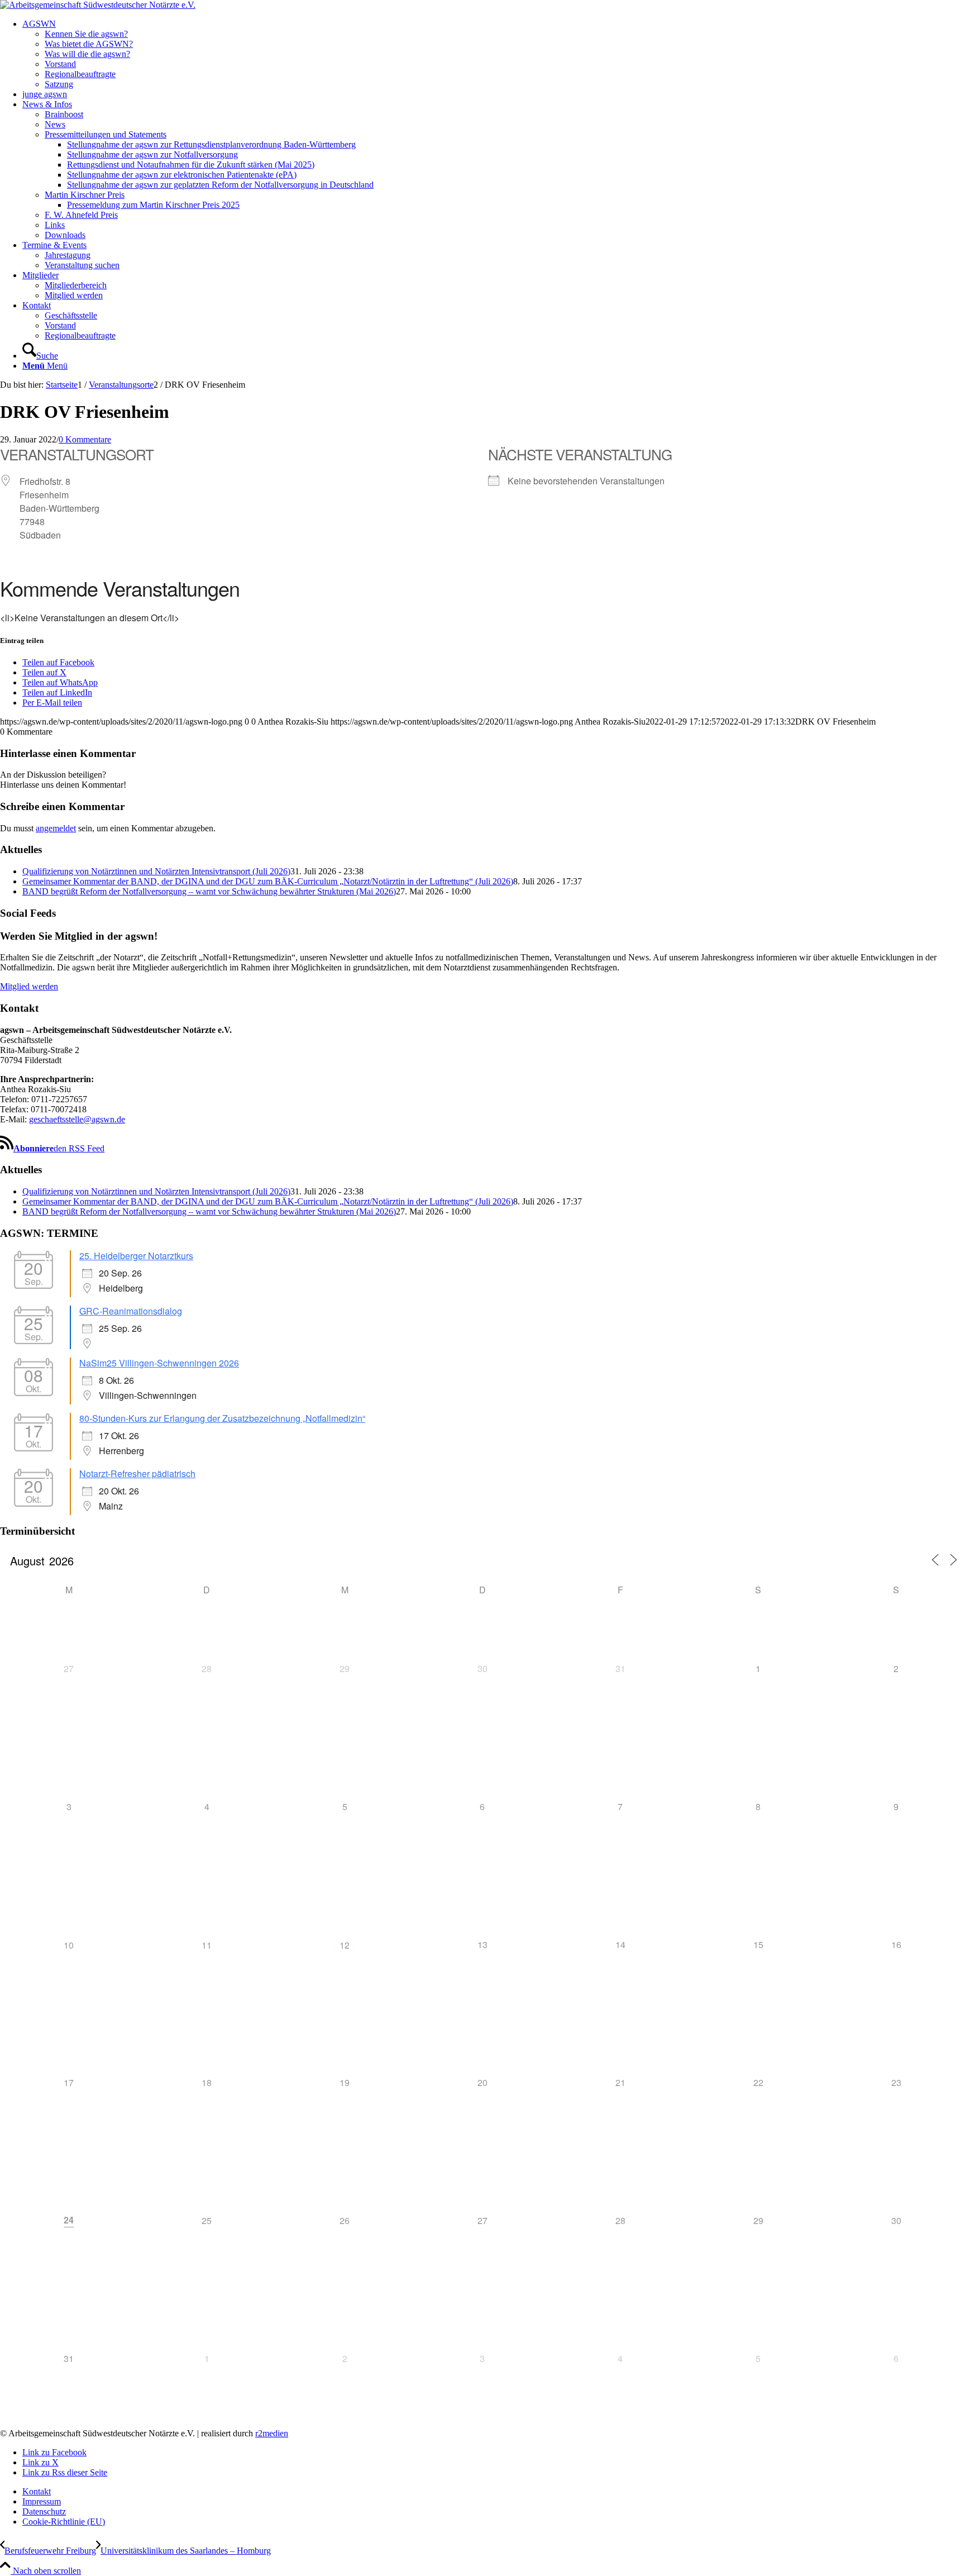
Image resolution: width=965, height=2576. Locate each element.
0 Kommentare (85, 439)
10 (69, 1945)
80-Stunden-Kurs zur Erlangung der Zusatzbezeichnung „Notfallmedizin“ (222, 1418)
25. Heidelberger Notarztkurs (136, 1256)
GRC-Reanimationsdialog (131, 1311)
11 (207, 1945)
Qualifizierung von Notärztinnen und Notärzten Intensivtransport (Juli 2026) (156, 871)
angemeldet (56, 828)
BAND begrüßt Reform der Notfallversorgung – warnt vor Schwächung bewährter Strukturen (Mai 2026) (209, 891)
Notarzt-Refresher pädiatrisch (137, 1473)
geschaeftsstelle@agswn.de (77, 1119)
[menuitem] (494, 54)
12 (345, 1945)
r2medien (272, 2433)
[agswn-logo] (98, 5)
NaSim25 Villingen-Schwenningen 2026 (159, 1363)
